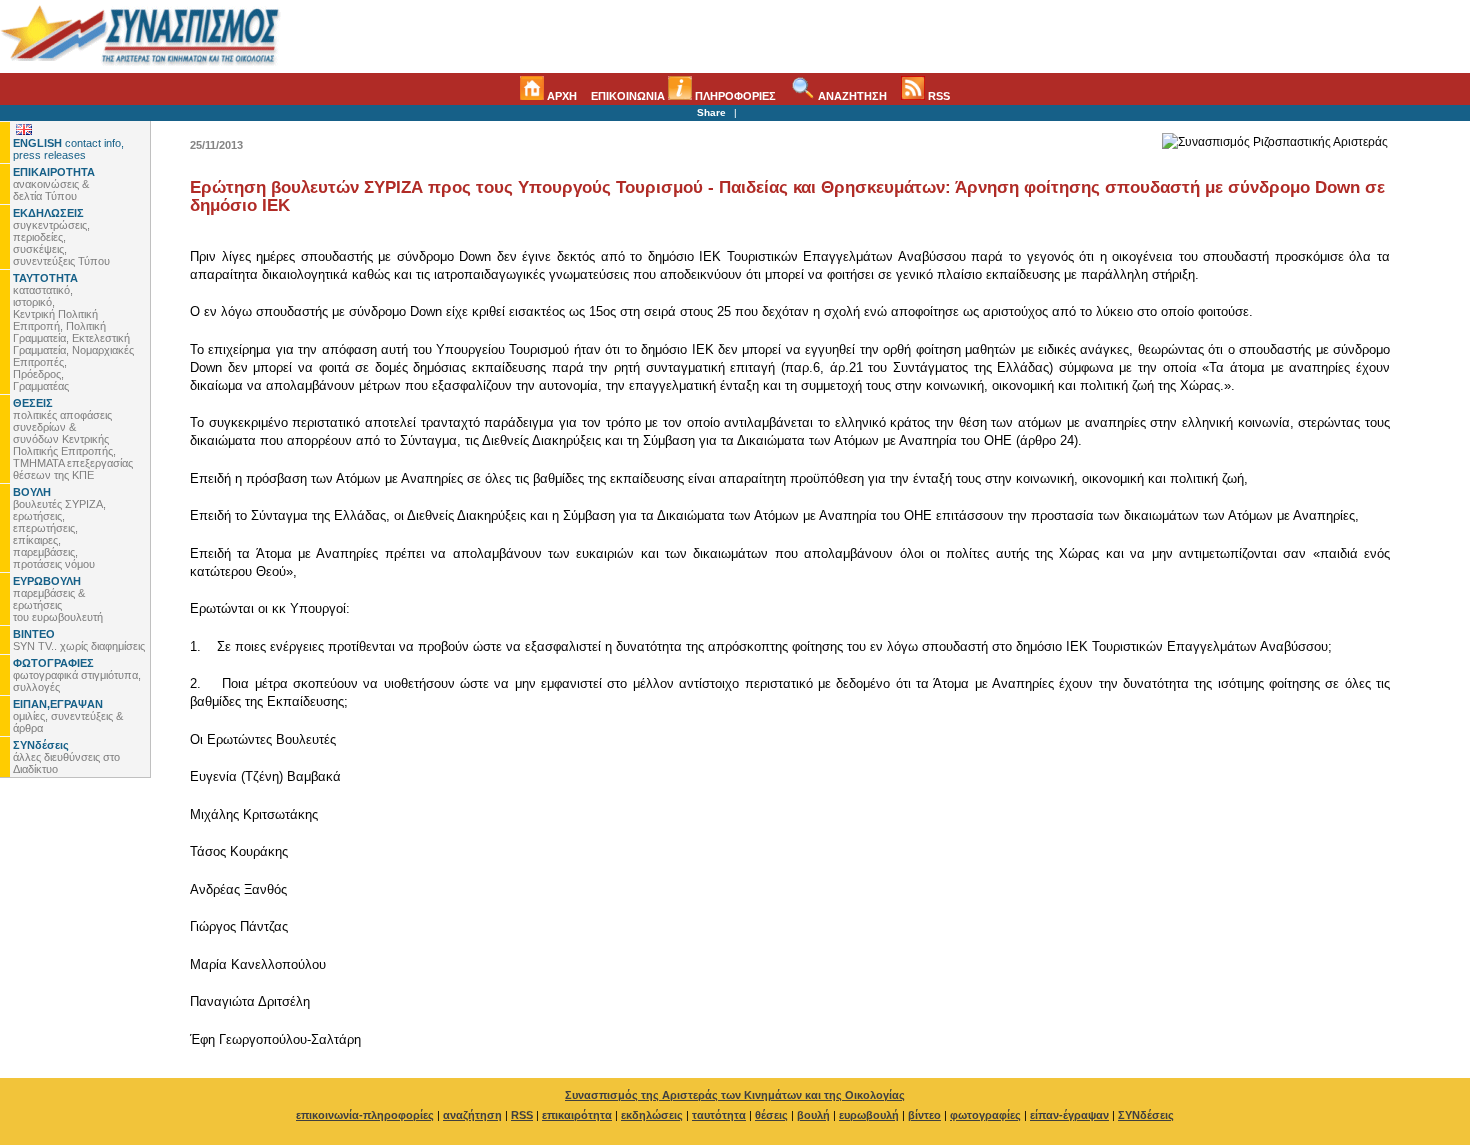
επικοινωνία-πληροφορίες (365, 1115)
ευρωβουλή (869, 1115)
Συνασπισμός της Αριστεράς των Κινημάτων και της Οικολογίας (735, 1095)
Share (711, 112)
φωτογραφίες (985, 1115)
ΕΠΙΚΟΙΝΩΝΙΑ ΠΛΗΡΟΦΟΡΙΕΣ (683, 96)
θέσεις (771, 1115)
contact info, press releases (68, 149)
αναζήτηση (472, 1115)
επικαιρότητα (577, 1115)
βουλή (813, 1115)
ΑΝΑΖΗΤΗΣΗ (851, 96)
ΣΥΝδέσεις (1146, 1115)
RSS (937, 96)
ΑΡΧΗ (560, 96)
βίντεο (924, 1115)
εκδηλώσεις (652, 1115)
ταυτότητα (719, 1115)
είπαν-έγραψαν (1069, 1115)
